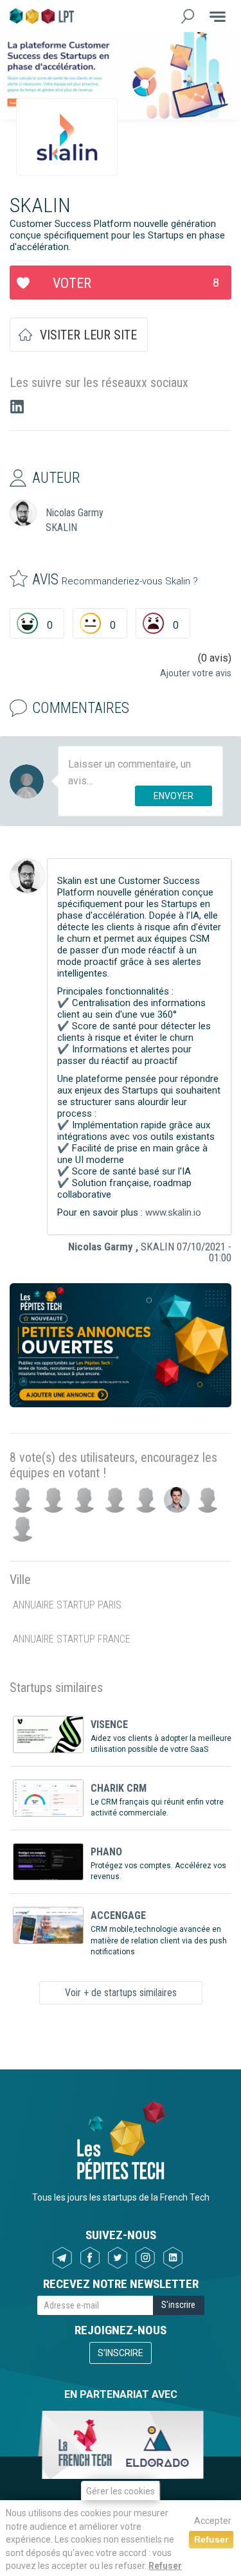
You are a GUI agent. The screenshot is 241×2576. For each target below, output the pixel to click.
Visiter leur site (88, 335)
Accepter (213, 2521)
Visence (109, 1725)
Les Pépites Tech (42, 16)
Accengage (118, 1915)
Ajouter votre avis (196, 673)
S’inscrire (121, 2353)
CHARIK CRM (119, 1788)
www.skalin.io (173, 1212)
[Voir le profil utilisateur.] (27, 876)
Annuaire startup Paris (67, 1605)
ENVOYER (174, 796)
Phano (106, 1852)
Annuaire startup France (72, 1639)
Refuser (165, 2566)
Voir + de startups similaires (121, 1993)
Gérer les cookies (121, 2491)
